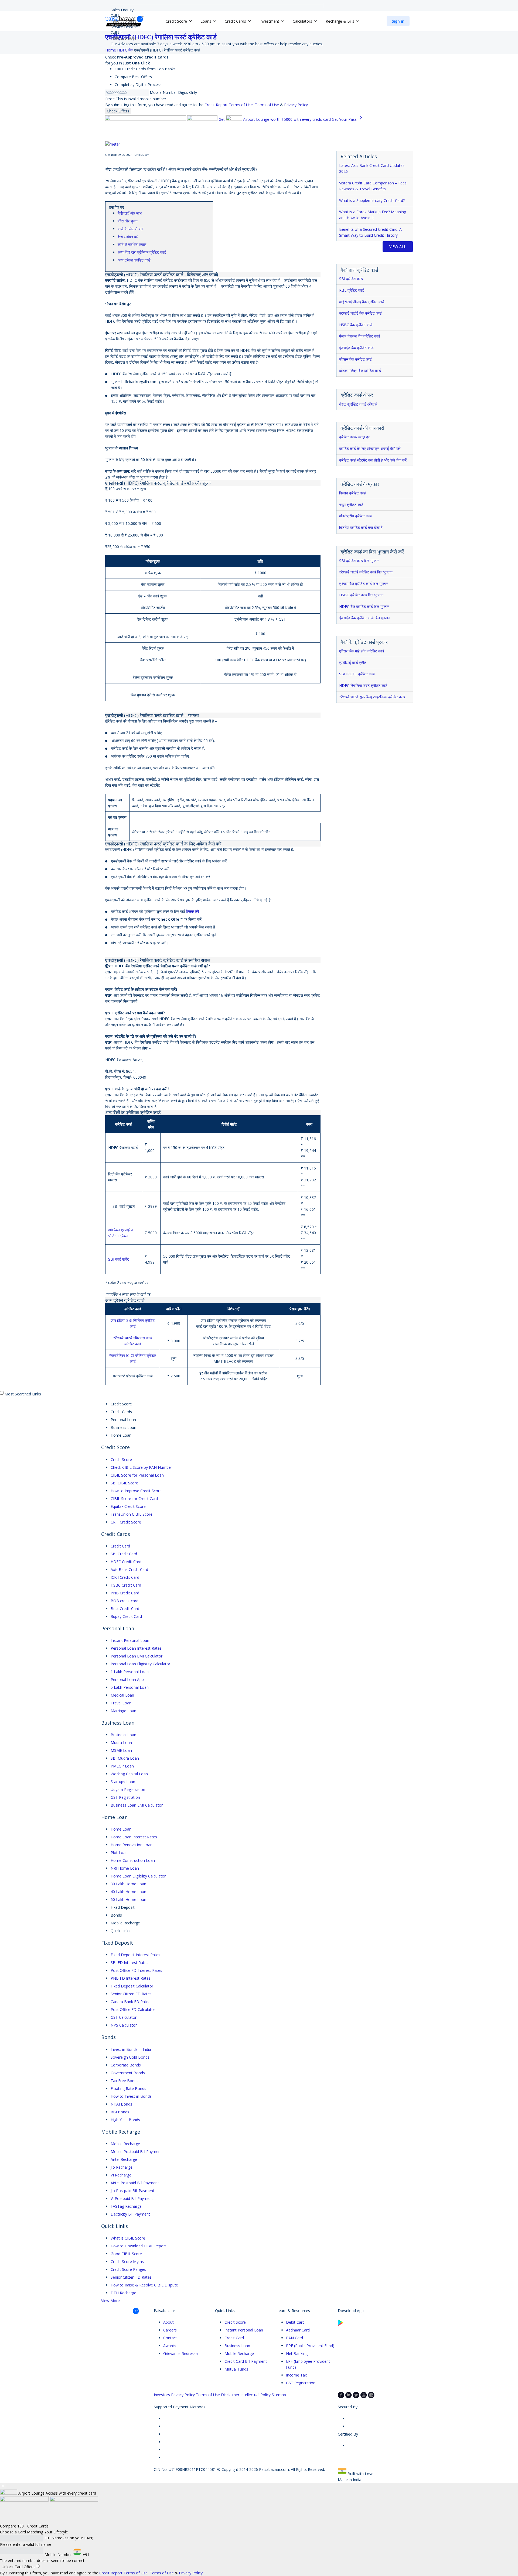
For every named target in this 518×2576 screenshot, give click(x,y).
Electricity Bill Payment (130, 2214)
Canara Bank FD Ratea (131, 2002)
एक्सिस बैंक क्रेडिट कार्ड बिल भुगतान (364, 584)
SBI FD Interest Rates (129, 1963)
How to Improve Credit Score (136, 1491)
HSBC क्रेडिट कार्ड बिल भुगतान (361, 595)
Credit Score (121, 1459)
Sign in (398, 21)
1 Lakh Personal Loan (130, 1672)
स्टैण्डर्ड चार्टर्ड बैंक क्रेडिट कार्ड (360, 313)
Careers (170, 2330)
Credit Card (120, 1546)
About (168, 2322)
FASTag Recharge (126, 2206)
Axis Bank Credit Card (129, 1569)
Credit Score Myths (127, 2262)
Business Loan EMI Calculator (137, 1805)
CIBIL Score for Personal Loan (137, 1475)
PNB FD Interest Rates (131, 1978)
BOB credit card (125, 1601)
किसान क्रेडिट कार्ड (352, 493)
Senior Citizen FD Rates (131, 1994)
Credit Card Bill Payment (246, 2361)
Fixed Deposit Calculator (132, 1986)
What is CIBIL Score (128, 2238)
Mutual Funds (236, 2369)
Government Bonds (128, 2073)
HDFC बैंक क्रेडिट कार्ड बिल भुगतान (364, 606)
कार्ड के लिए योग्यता (131, 229)
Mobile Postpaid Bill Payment (136, 2152)
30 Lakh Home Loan (128, 1884)
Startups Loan (123, 1782)
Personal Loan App (127, 1679)
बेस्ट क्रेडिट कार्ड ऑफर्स (358, 404)
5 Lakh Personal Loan (130, 1687)
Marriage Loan (123, 1711)
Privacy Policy (296, 105)
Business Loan (123, 1735)
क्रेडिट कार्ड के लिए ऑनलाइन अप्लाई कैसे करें (370, 448)
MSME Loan (121, 1750)
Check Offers (118, 111)
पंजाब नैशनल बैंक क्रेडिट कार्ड (360, 336)
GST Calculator (124, 2017)
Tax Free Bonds (125, 2081)
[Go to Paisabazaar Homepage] (124, 21)
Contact (170, 2338)
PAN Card (294, 2338)
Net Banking (297, 2353)
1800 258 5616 (124, 38)
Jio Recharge (122, 2167)
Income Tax (296, 2375)
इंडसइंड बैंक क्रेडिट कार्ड (356, 348)
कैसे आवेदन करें (128, 237)
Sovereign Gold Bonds (130, 2057)
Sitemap (279, 2395)
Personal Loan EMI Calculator (137, 1656)
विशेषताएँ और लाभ (130, 213)
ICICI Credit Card (125, 1577)
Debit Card (295, 2322)
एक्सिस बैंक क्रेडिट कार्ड (355, 359)
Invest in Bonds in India (131, 2049)
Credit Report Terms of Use (229, 105)
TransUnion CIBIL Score (132, 1514)
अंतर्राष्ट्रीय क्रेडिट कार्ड (355, 516)
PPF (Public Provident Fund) (310, 2346)
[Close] (3, 2486)
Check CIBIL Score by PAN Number (141, 1467)
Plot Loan (119, 1853)
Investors (162, 2395)
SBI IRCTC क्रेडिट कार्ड (357, 674)
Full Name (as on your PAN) (69, 2538)
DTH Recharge (123, 2293)
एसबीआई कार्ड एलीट (353, 663)
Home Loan (121, 1829)
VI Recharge (121, 2175)
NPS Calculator (124, 2025)
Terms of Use (267, 105)
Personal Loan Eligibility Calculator (140, 1664)
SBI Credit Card (124, 1554)
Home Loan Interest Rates (134, 1837)
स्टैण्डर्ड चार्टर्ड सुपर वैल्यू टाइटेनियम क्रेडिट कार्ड (372, 697)
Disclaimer (230, 2395)
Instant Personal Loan (130, 1640)
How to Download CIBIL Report (138, 2246)
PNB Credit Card (125, 1593)
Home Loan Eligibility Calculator (138, 1876)
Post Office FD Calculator (133, 2009)
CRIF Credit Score (126, 1522)
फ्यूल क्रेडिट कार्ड (351, 505)
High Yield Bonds (125, 2120)
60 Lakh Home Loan (128, 1899)
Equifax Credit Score (128, 1506)
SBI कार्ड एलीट (119, 1259)
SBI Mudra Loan (125, 1758)
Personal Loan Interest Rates (136, 1648)
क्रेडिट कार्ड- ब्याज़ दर (354, 437)
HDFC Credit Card (126, 1562)
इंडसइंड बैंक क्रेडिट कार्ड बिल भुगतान (365, 618)
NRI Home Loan (125, 1868)
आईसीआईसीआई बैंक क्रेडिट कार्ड (362, 302)
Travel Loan (121, 1703)
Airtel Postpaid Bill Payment (135, 2183)
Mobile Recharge (125, 2144)
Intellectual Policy (255, 2395)
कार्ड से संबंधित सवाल (132, 244)
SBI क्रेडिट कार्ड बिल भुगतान (359, 561)
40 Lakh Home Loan (128, 1892)
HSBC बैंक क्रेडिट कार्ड (356, 325)
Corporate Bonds (126, 2065)
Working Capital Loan (129, 1774)
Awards (170, 2346)
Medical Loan (122, 1695)
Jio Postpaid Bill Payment (132, 2191)
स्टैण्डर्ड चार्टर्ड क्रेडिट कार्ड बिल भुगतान (366, 572)
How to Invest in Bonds (131, 2096)
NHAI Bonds (121, 2104)
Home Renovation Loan (132, 1845)
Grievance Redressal (181, 2353)
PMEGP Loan (122, 1766)
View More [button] (110, 2301)
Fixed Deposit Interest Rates (135, 1955)
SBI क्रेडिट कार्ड (351, 279)
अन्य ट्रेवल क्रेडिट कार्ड (134, 260)
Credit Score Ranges (128, 2269)
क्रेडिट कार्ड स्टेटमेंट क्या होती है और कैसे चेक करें (373, 460)
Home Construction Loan (133, 1860)
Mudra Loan (121, 1743)
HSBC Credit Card (126, 1585)
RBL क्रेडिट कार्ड (352, 290)
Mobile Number (163, 92)
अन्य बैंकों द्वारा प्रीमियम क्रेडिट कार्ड (142, 252)
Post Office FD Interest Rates (136, 1970)
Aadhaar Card (298, 2330)
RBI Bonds (120, 2112)
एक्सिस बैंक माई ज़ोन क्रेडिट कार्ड (362, 651)
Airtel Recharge (124, 2159)
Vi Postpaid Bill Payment (132, 2198)
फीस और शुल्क (127, 221)
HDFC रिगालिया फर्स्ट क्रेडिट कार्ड (363, 685)
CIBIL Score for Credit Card (134, 1499)
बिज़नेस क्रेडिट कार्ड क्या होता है (361, 527)
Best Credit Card (125, 1609)
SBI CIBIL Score (124, 1483)
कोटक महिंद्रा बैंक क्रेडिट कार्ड (360, 371)
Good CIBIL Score (126, 2254)
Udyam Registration (128, 1789)
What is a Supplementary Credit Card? (372, 200)
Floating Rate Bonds (128, 2088)
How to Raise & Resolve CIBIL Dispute (144, 2285)
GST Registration (125, 1797)
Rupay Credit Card (126, 1616)
